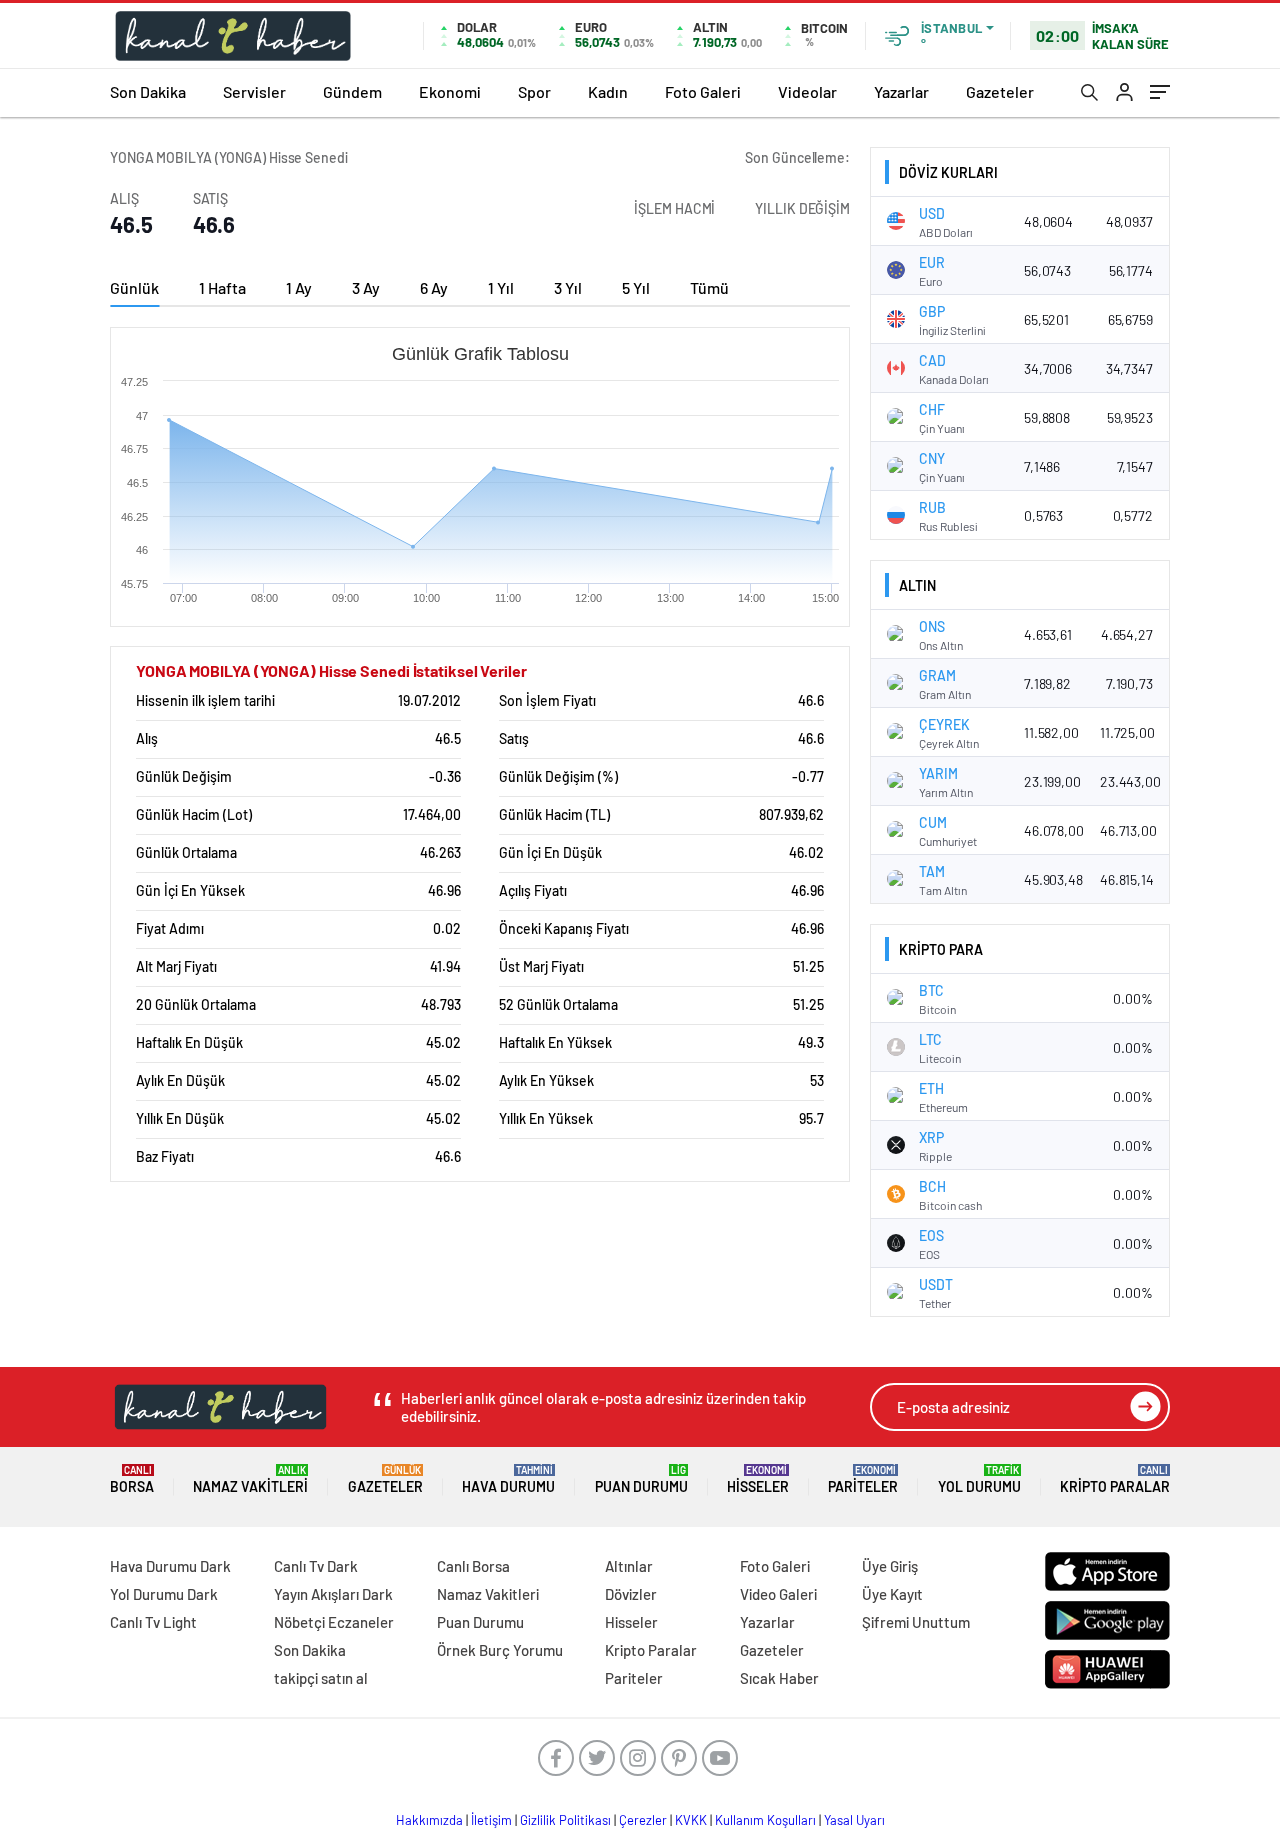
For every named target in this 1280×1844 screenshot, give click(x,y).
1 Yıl (501, 287)
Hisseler (758, 1479)
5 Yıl (636, 287)
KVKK (691, 1820)
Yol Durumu (979, 1479)
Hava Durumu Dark (170, 1566)
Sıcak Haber (779, 1678)
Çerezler (643, 1820)
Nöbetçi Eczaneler (334, 1622)
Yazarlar (901, 91)
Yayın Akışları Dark (333, 1594)
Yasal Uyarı (854, 1820)
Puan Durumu (641, 1479)
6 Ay (434, 287)
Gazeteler (1000, 91)
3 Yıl (568, 287)
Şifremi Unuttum (916, 1622)
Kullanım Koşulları (765, 1820)
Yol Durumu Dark (164, 1594)
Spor (534, 91)
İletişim (491, 1820)
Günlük (134, 287)
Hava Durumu (508, 1479)
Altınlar (629, 1566)
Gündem (352, 91)
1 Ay (299, 287)
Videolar (807, 91)
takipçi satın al (321, 1678)
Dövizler (631, 1594)
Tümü (709, 287)
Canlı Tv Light (153, 1622)
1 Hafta (222, 287)
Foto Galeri (703, 91)
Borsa (132, 1479)
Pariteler (863, 1479)
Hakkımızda (429, 1820)
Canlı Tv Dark (316, 1566)
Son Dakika (148, 91)
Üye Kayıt (892, 1594)
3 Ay (366, 287)
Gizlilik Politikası (565, 1820)
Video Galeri (778, 1594)
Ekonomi (450, 91)
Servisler (254, 91)
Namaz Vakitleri (250, 1479)
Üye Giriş (890, 1566)
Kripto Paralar (1115, 1479)
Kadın (608, 91)
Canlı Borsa (473, 1566)
